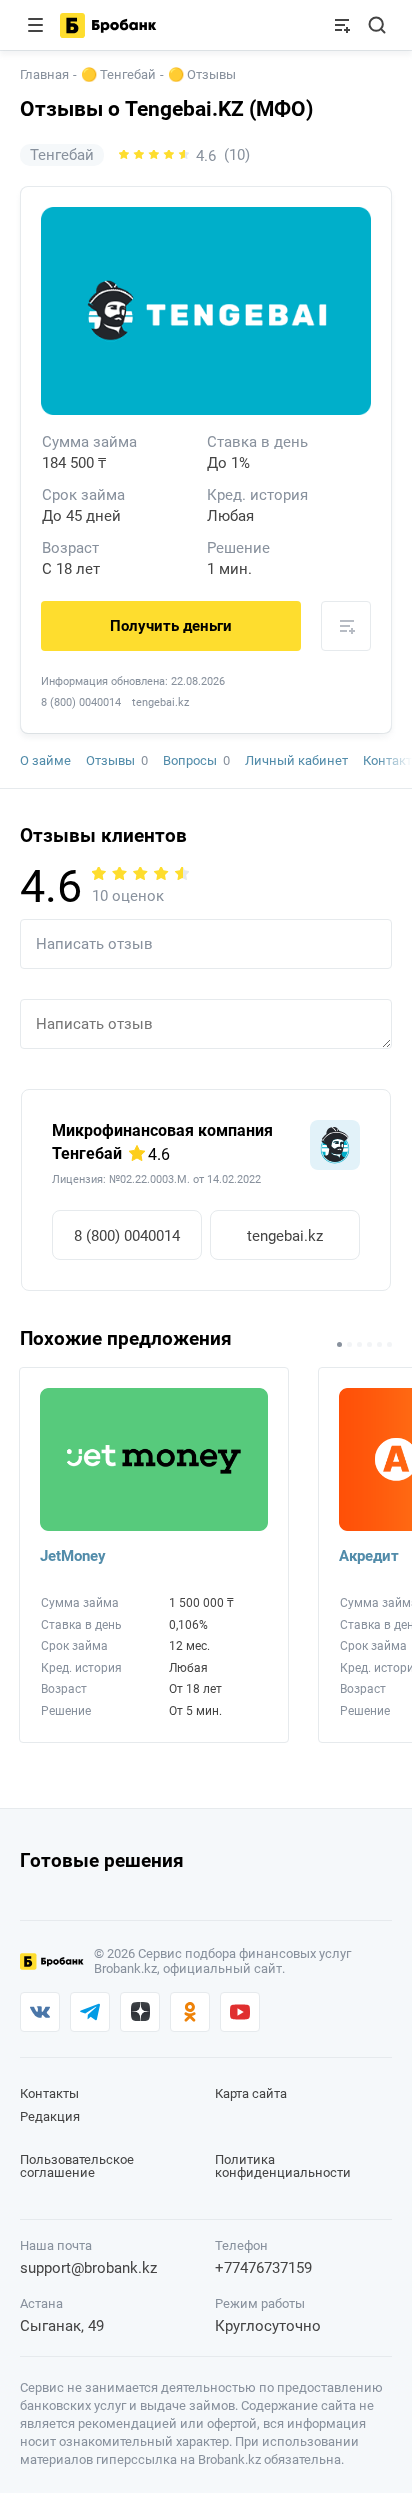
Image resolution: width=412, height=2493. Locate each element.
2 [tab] (349, 1344)
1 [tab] (339, 1344)
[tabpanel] (144, 1563)
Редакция (50, 2116)
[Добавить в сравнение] (346, 626)
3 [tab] (359, 1344)
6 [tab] (389, 1344)
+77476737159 (263, 2268)
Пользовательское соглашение (77, 2166)
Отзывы (117, 760)
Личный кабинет (296, 760)
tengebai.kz (285, 1236)
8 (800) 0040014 (81, 702)
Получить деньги (171, 626)
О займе (45, 760)
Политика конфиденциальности (283, 2166)
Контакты (49, 2093)
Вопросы (196, 760)
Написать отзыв (94, 944)
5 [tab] (379, 1344)
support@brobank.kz (88, 2268)
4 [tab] (369, 1344)
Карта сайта (251, 2093)
